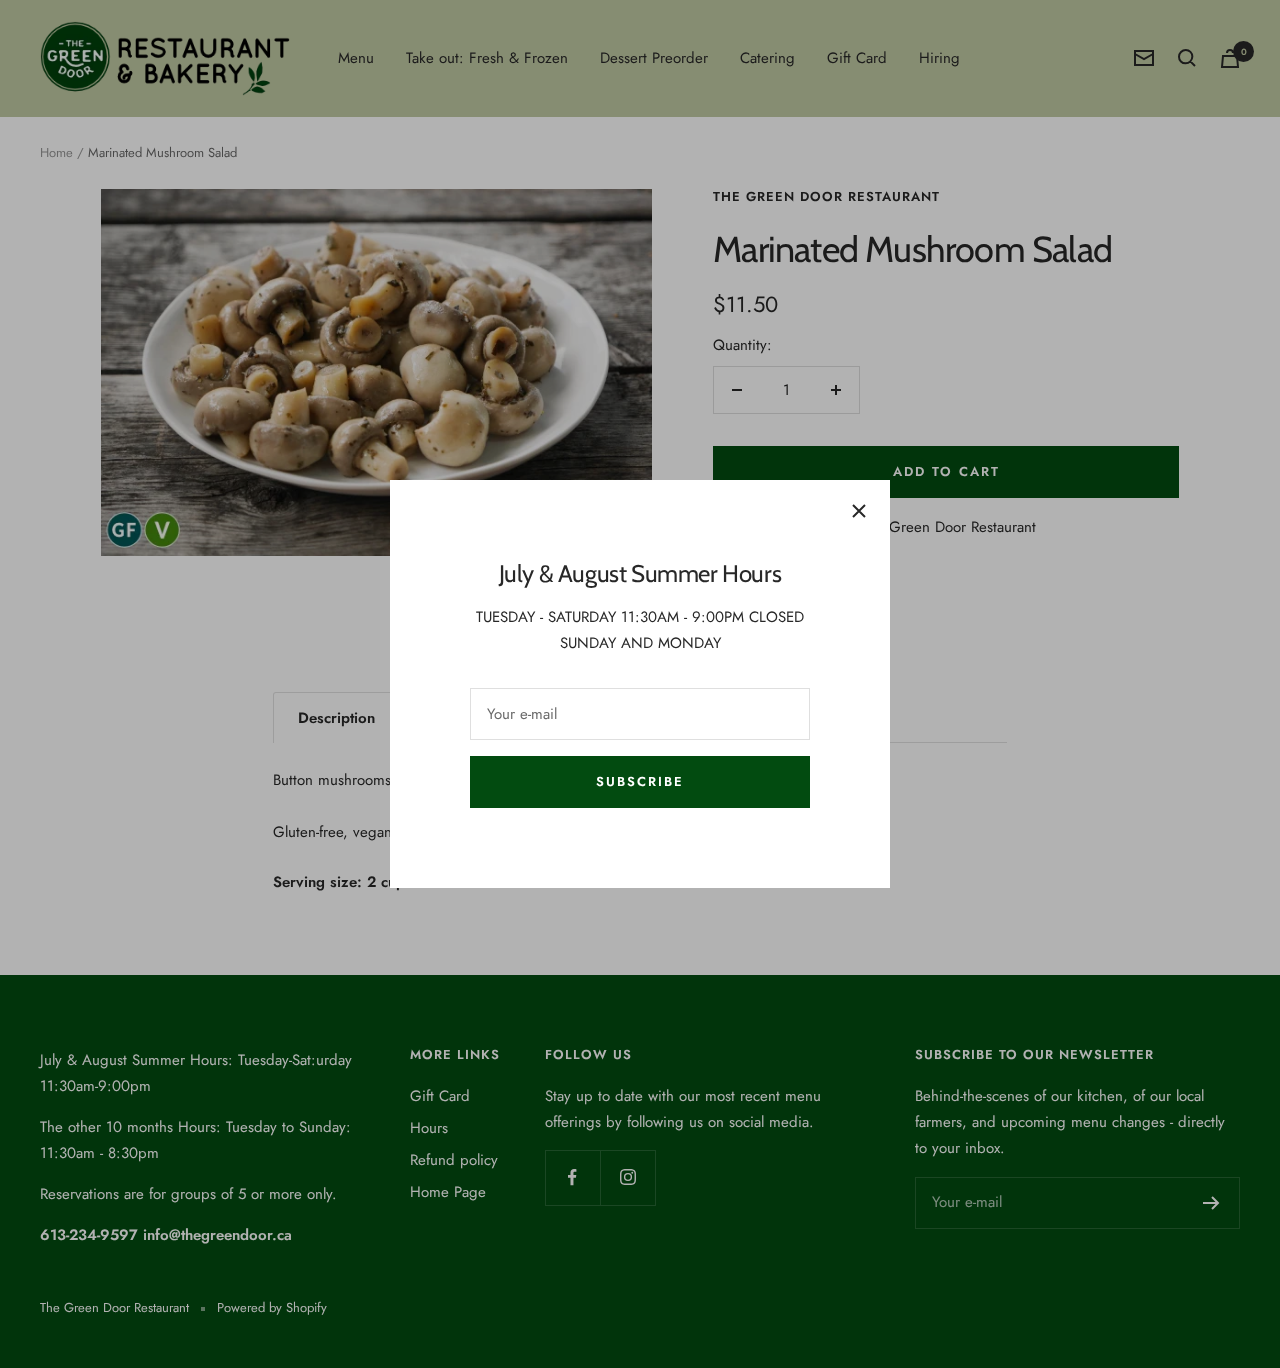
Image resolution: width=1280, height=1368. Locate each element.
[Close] (859, 511)
